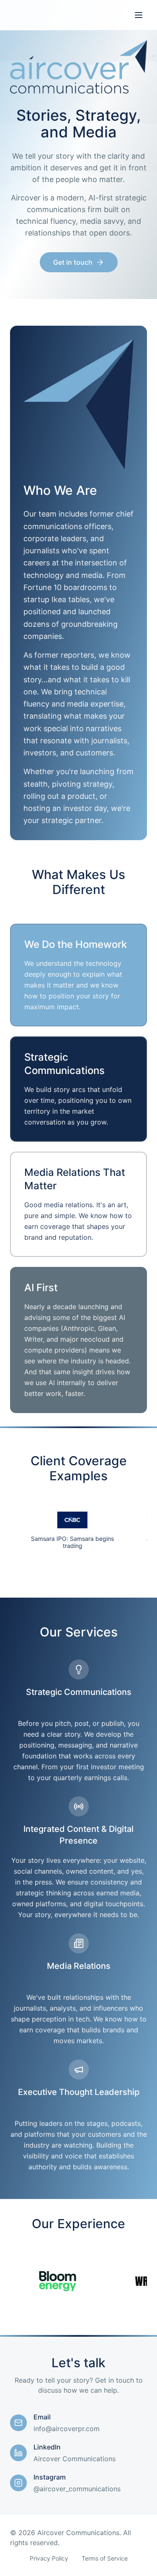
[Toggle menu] (139, 15)
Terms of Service (105, 2558)
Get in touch (73, 262)
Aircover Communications (75, 2459)
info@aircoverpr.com (67, 2429)
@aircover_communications (77, 2489)
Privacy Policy (49, 2558)
